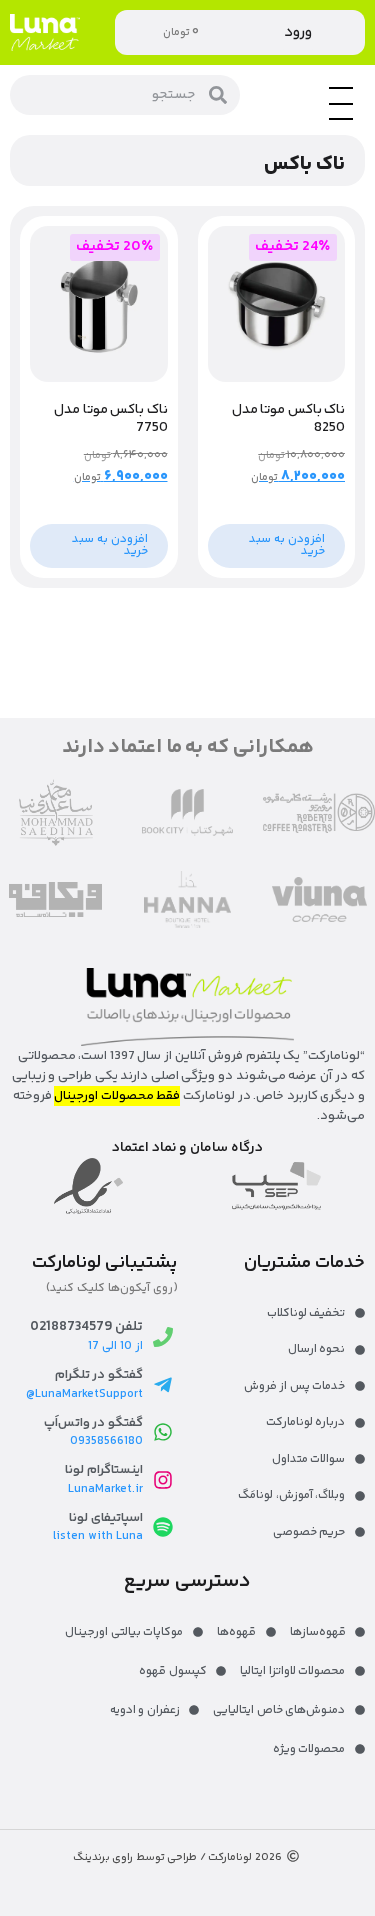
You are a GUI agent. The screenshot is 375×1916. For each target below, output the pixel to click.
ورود (298, 32)
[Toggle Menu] (341, 119)
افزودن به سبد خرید (287, 545)
